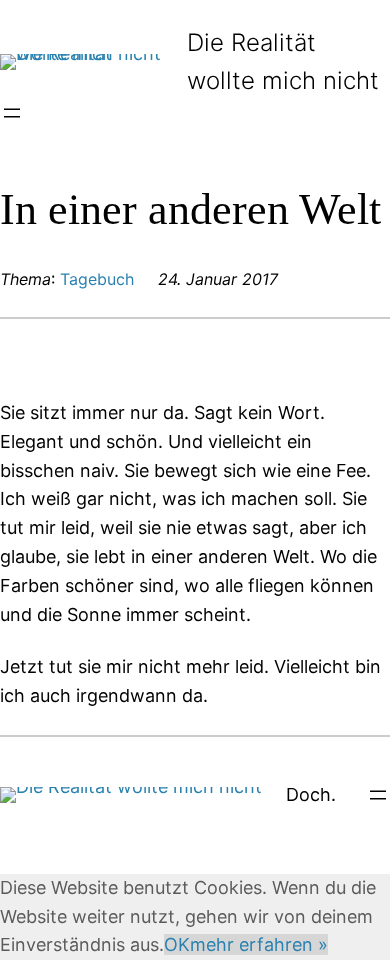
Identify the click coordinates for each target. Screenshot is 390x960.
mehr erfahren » (259, 944)
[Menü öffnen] (12, 113)
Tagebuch (97, 279)
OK (177, 944)
